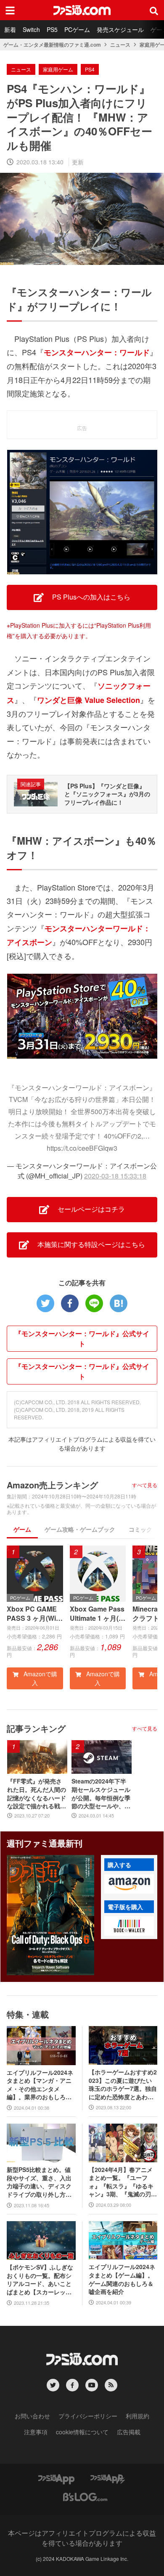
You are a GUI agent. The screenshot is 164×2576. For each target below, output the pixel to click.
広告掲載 (129, 2432)
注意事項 (36, 2432)
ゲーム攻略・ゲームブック (80, 1529)
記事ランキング (36, 1728)
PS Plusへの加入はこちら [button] (90, 597)
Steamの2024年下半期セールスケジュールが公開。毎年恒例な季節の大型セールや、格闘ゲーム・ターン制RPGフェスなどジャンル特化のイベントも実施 (101, 1794)
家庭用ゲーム (58, 69)
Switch (31, 29)
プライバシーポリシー (88, 2416)
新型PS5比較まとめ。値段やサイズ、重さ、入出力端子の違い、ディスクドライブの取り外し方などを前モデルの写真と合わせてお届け (39, 2182)
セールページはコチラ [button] (90, 1209)
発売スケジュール (120, 29)
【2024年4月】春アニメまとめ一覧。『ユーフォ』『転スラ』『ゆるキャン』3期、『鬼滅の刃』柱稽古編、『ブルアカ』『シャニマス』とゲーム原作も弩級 (123, 2182)
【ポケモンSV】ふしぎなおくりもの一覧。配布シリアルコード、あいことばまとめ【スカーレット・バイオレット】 (40, 2280)
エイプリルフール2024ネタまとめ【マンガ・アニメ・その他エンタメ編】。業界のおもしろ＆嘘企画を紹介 (40, 2085)
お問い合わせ (32, 2416)
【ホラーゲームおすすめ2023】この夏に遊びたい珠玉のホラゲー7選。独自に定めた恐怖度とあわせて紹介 (123, 2085)
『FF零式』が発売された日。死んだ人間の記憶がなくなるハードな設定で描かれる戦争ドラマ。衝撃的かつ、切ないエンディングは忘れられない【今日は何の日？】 (37, 1794)
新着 (10, 29)
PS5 (52, 29)
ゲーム (22, 1529)
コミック (140, 1529)
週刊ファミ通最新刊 (45, 1843)
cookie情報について (82, 2432)
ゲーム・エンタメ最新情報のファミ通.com (52, 45)
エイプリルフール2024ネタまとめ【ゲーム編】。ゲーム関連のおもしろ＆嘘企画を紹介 (122, 2279)
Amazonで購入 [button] (40, 1678)
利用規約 (138, 2416)
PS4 (90, 69)
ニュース (120, 45)
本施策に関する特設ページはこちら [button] (90, 1244)
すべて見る (145, 1485)
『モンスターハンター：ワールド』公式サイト (82, 1338)
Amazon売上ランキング (52, 1485)
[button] (129, 1884)
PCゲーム (77, 29)
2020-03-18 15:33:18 (115, 1176)
